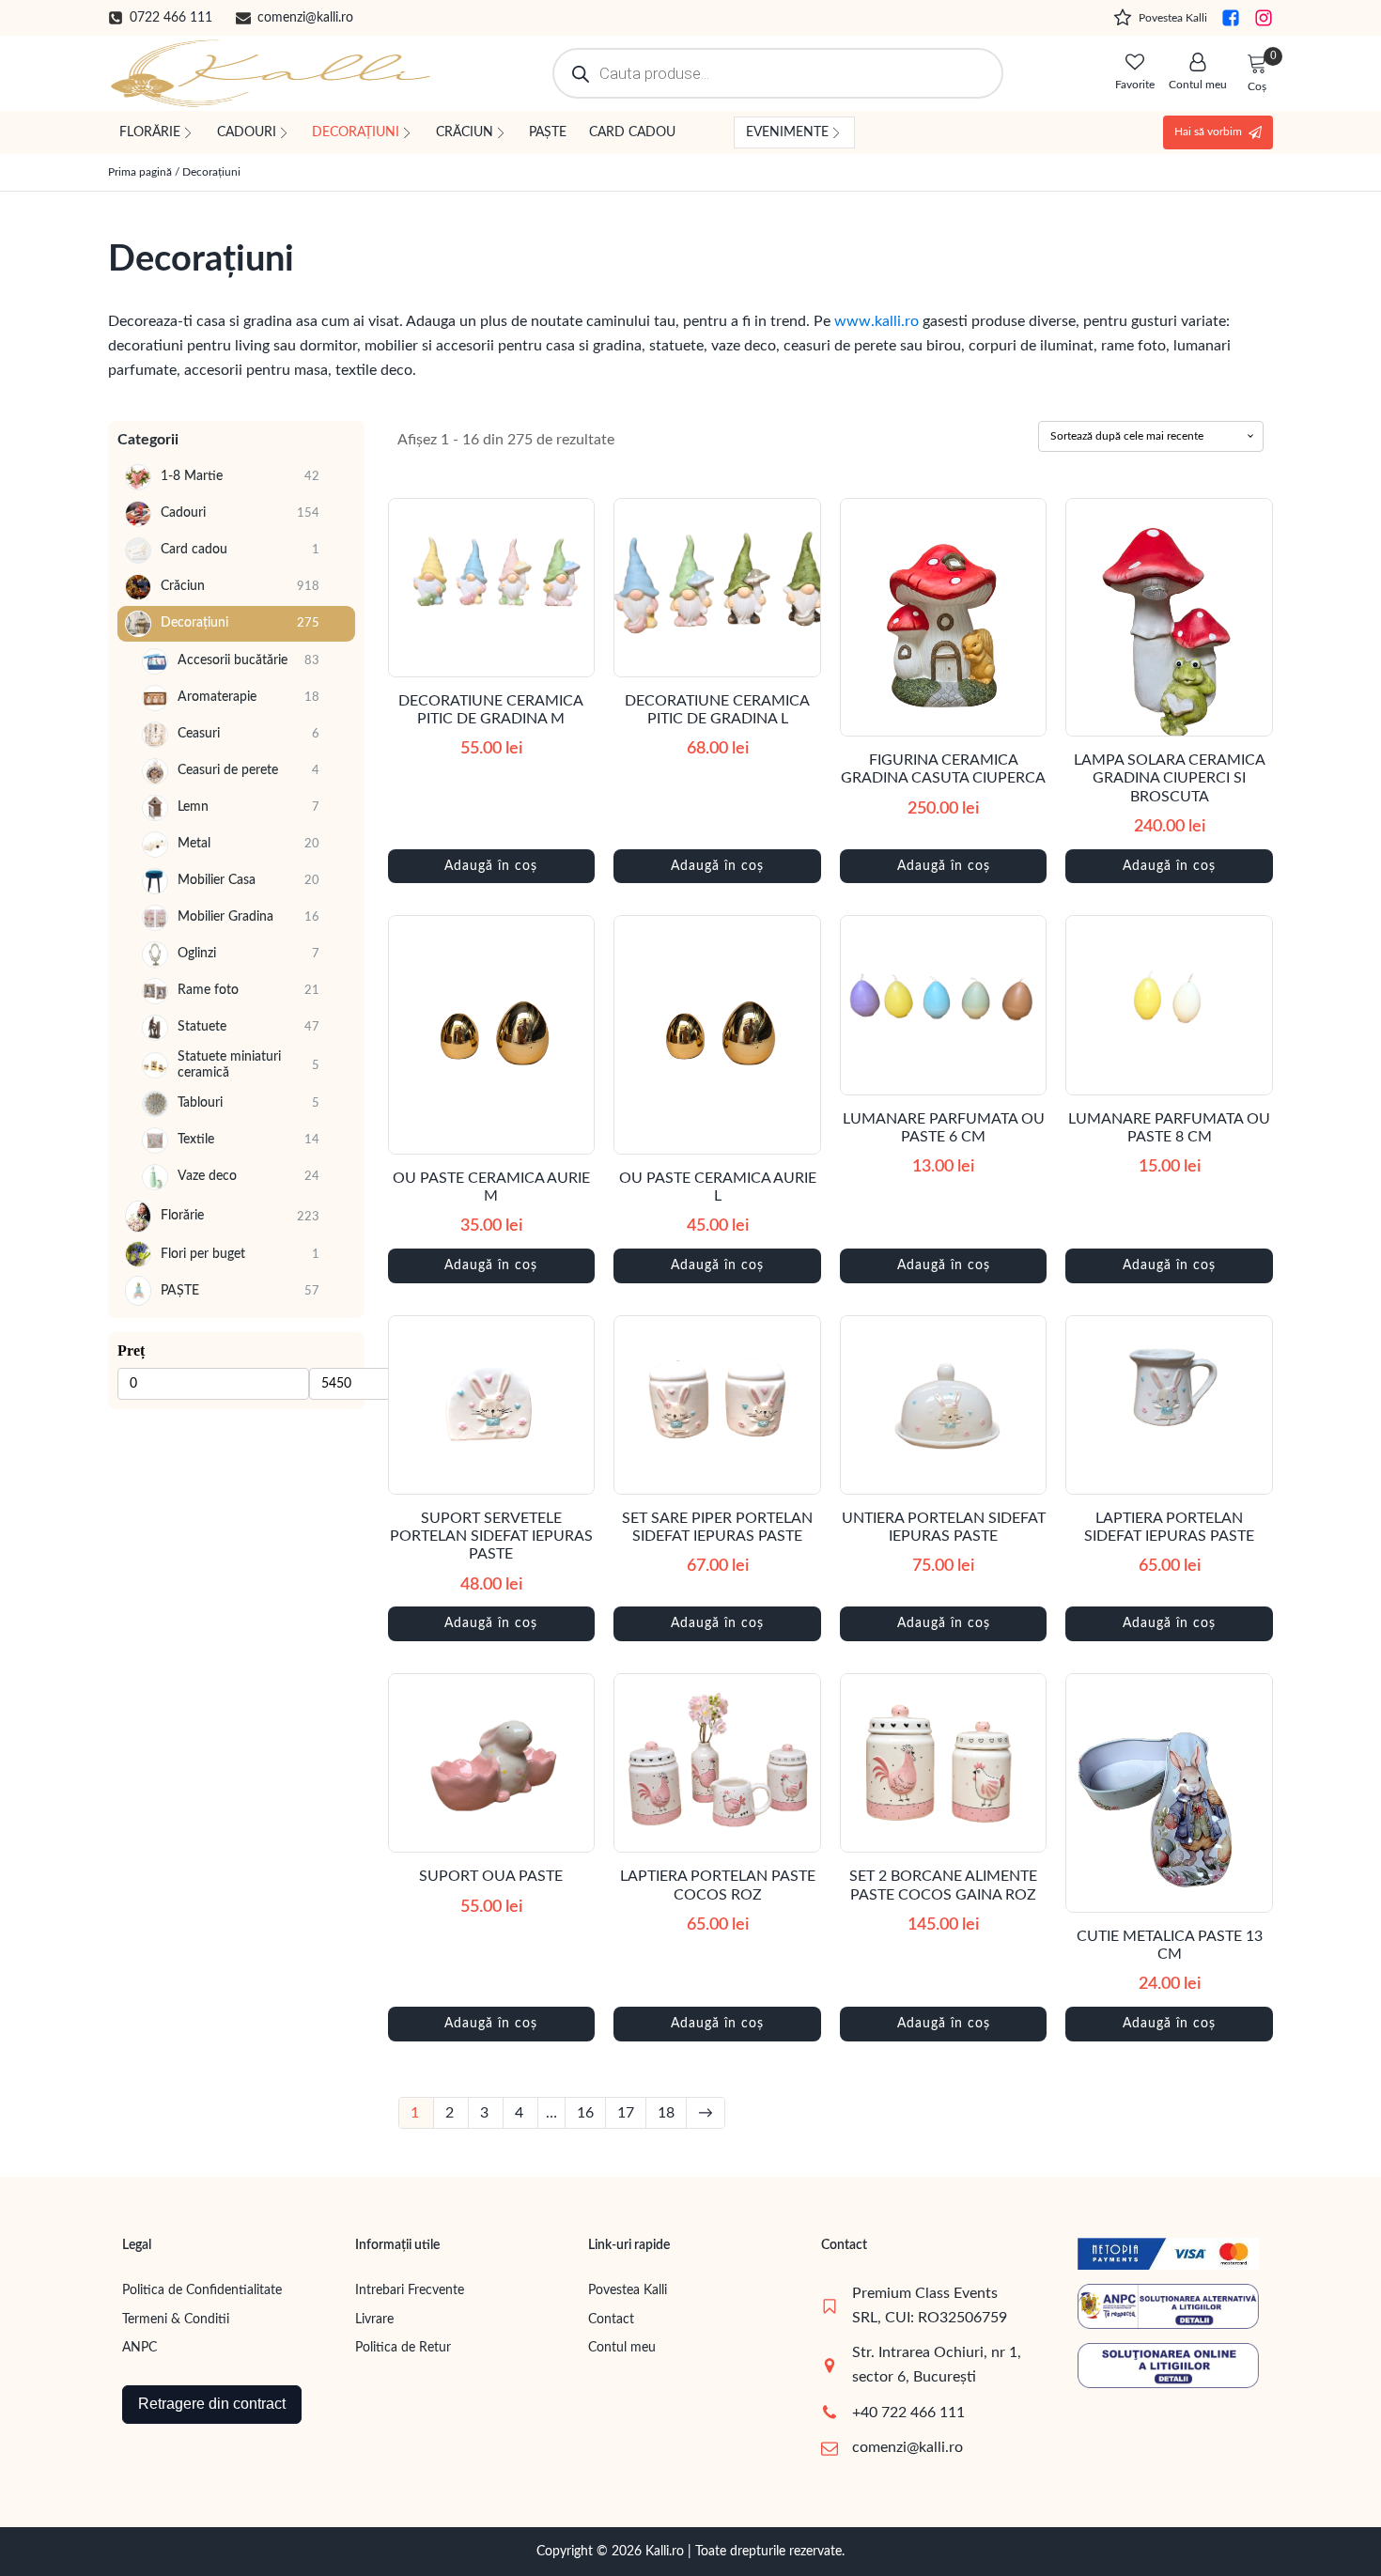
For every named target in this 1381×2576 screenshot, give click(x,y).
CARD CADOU (632, 132)
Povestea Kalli (628, 2290)
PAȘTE (548, 132)
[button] (160, 18)
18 (666, 2113)
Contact (611, 2320)
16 (585, 2113)
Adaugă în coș (491, 866)
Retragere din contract (212, 2404)
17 (626, 2113)
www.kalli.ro (877, 321)
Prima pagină (140, 172)
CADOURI (247, 132)
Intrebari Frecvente (410, 2290)
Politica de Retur (403, 2348)
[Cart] (1257, 65)
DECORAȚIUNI (356, 132)
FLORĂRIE (150, 132)
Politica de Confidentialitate (202, 2290)
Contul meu (622, 2348)
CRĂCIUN (465, 132)
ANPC (140, 2348)
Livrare (374, 2320)
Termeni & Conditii (176, 2320)
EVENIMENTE (787, 132)
